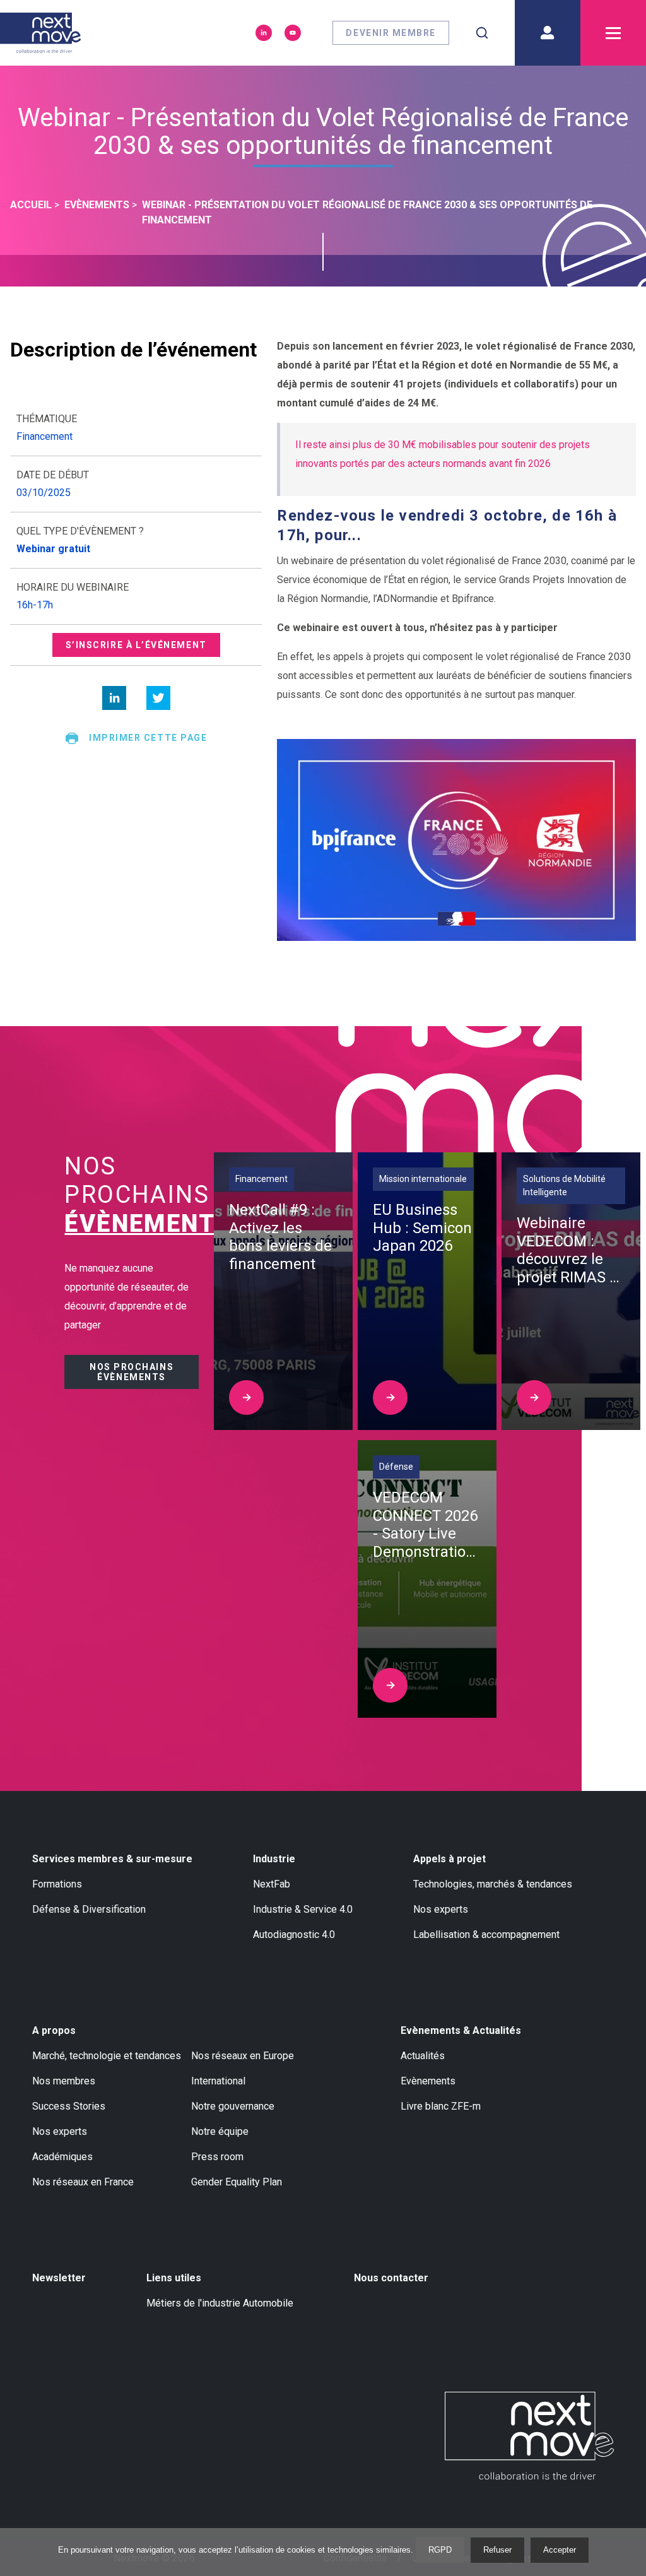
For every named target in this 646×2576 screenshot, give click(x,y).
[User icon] (548, 33)
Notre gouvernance (233, 2106)
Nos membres (64, 2081)
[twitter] (158, 698)
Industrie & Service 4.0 (303, 1909)
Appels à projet (449, 1859)
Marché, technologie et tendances (107, 2056)
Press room (217, 2157)
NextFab (272, 1884)
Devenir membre (391, 33)
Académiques (62, 2157)
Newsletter (59, 2278)
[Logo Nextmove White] (529, 2436)
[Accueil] (40, 33)
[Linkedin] (264, 33)
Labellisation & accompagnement (486, 1935)
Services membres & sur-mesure (112, 1859)
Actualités (423, 2056)
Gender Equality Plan (237, 2182)
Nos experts (441, 1909)
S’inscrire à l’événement (136, 645)
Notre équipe (220, 2131)
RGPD (440, 2550)
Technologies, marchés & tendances (493, 1884)
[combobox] (482, 33)
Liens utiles (174, 2278)
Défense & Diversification (89, 1909)
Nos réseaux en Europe (243, 2056)
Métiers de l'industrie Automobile (220, 2303)
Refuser (497, 2550)
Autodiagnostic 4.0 (294, 1935)
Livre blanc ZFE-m (441, 2106)
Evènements (428, 2081)
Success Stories (69, 2106)
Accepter (560, 2550)
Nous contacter (391, 2278)
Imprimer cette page (148, 738)
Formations (57, 1884)
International (218, 2081)
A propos (54, 2030)
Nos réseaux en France (83, 2182)
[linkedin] (114, 698)
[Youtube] (293, 33)
